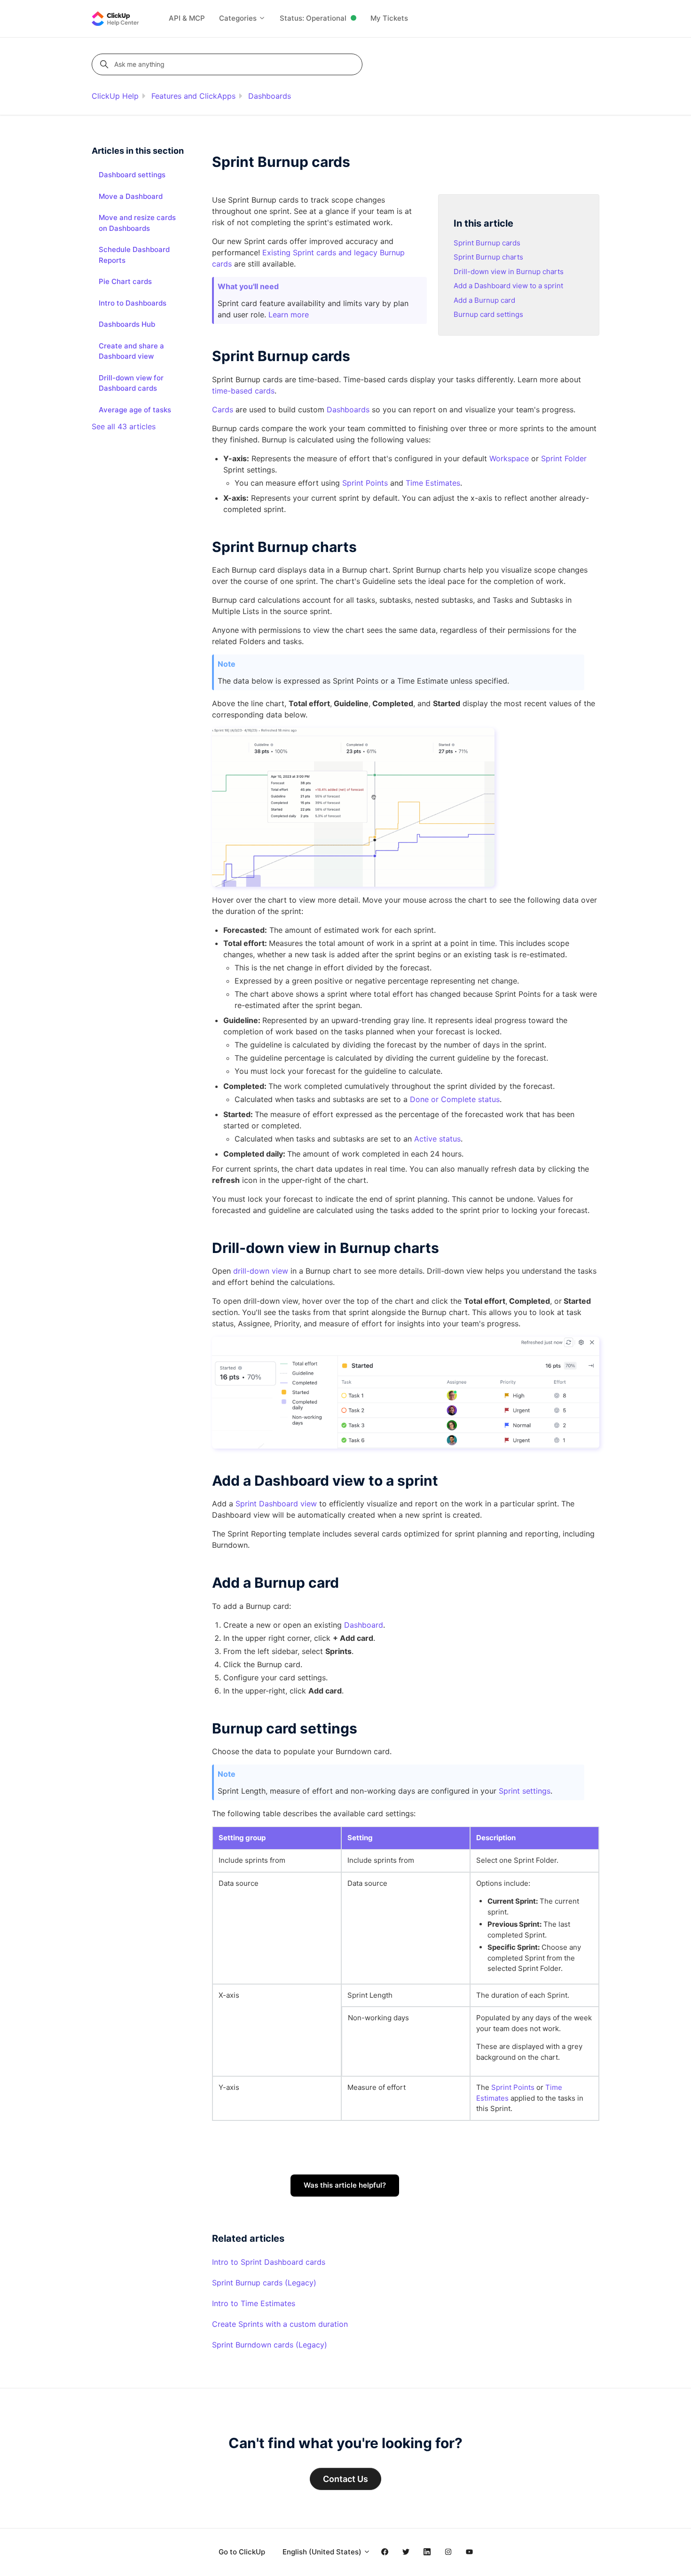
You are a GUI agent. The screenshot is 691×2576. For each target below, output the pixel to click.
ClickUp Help (115, 96)
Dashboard (364, 1625)
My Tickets (389, 18)
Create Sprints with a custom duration (280, 2324)
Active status (437, 1139)
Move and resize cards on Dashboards (137, 223)
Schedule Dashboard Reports (134, 255)
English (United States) (323, 2552)
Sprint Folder (564, 458)
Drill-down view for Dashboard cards (131, 383)
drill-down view (261, 1271)
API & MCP (187, 18)
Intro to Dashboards (133, 303)
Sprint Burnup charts (488, 257)
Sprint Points (365, 483)
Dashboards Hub (127, 324)
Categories (239, 18)
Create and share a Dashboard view (131, 351)
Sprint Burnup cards (487, 243)
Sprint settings (525, 1791)
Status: (313, 18)
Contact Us (345, 2479)
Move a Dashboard (131, 196)
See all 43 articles (124, 426)
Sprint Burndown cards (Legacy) (270, 2345)
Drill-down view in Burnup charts (509, 272)
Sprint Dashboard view (276, 1504)
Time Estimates (433, 483)
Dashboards (270, 96)
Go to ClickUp (242, 2552)
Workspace (509, 458)
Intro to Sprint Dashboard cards (269, 2262)
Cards (223, 410)
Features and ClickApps (193, 96)
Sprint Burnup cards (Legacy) (264, 2283)
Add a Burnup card (484, 300)
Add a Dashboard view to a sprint (508, 286)
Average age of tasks (135, 410)
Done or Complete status (455, 1099)
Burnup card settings (488, 314)
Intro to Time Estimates (254, 2303)
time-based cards (243, 391)
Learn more (289, 315)
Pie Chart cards (125, 281)
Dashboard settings (132, 175)
